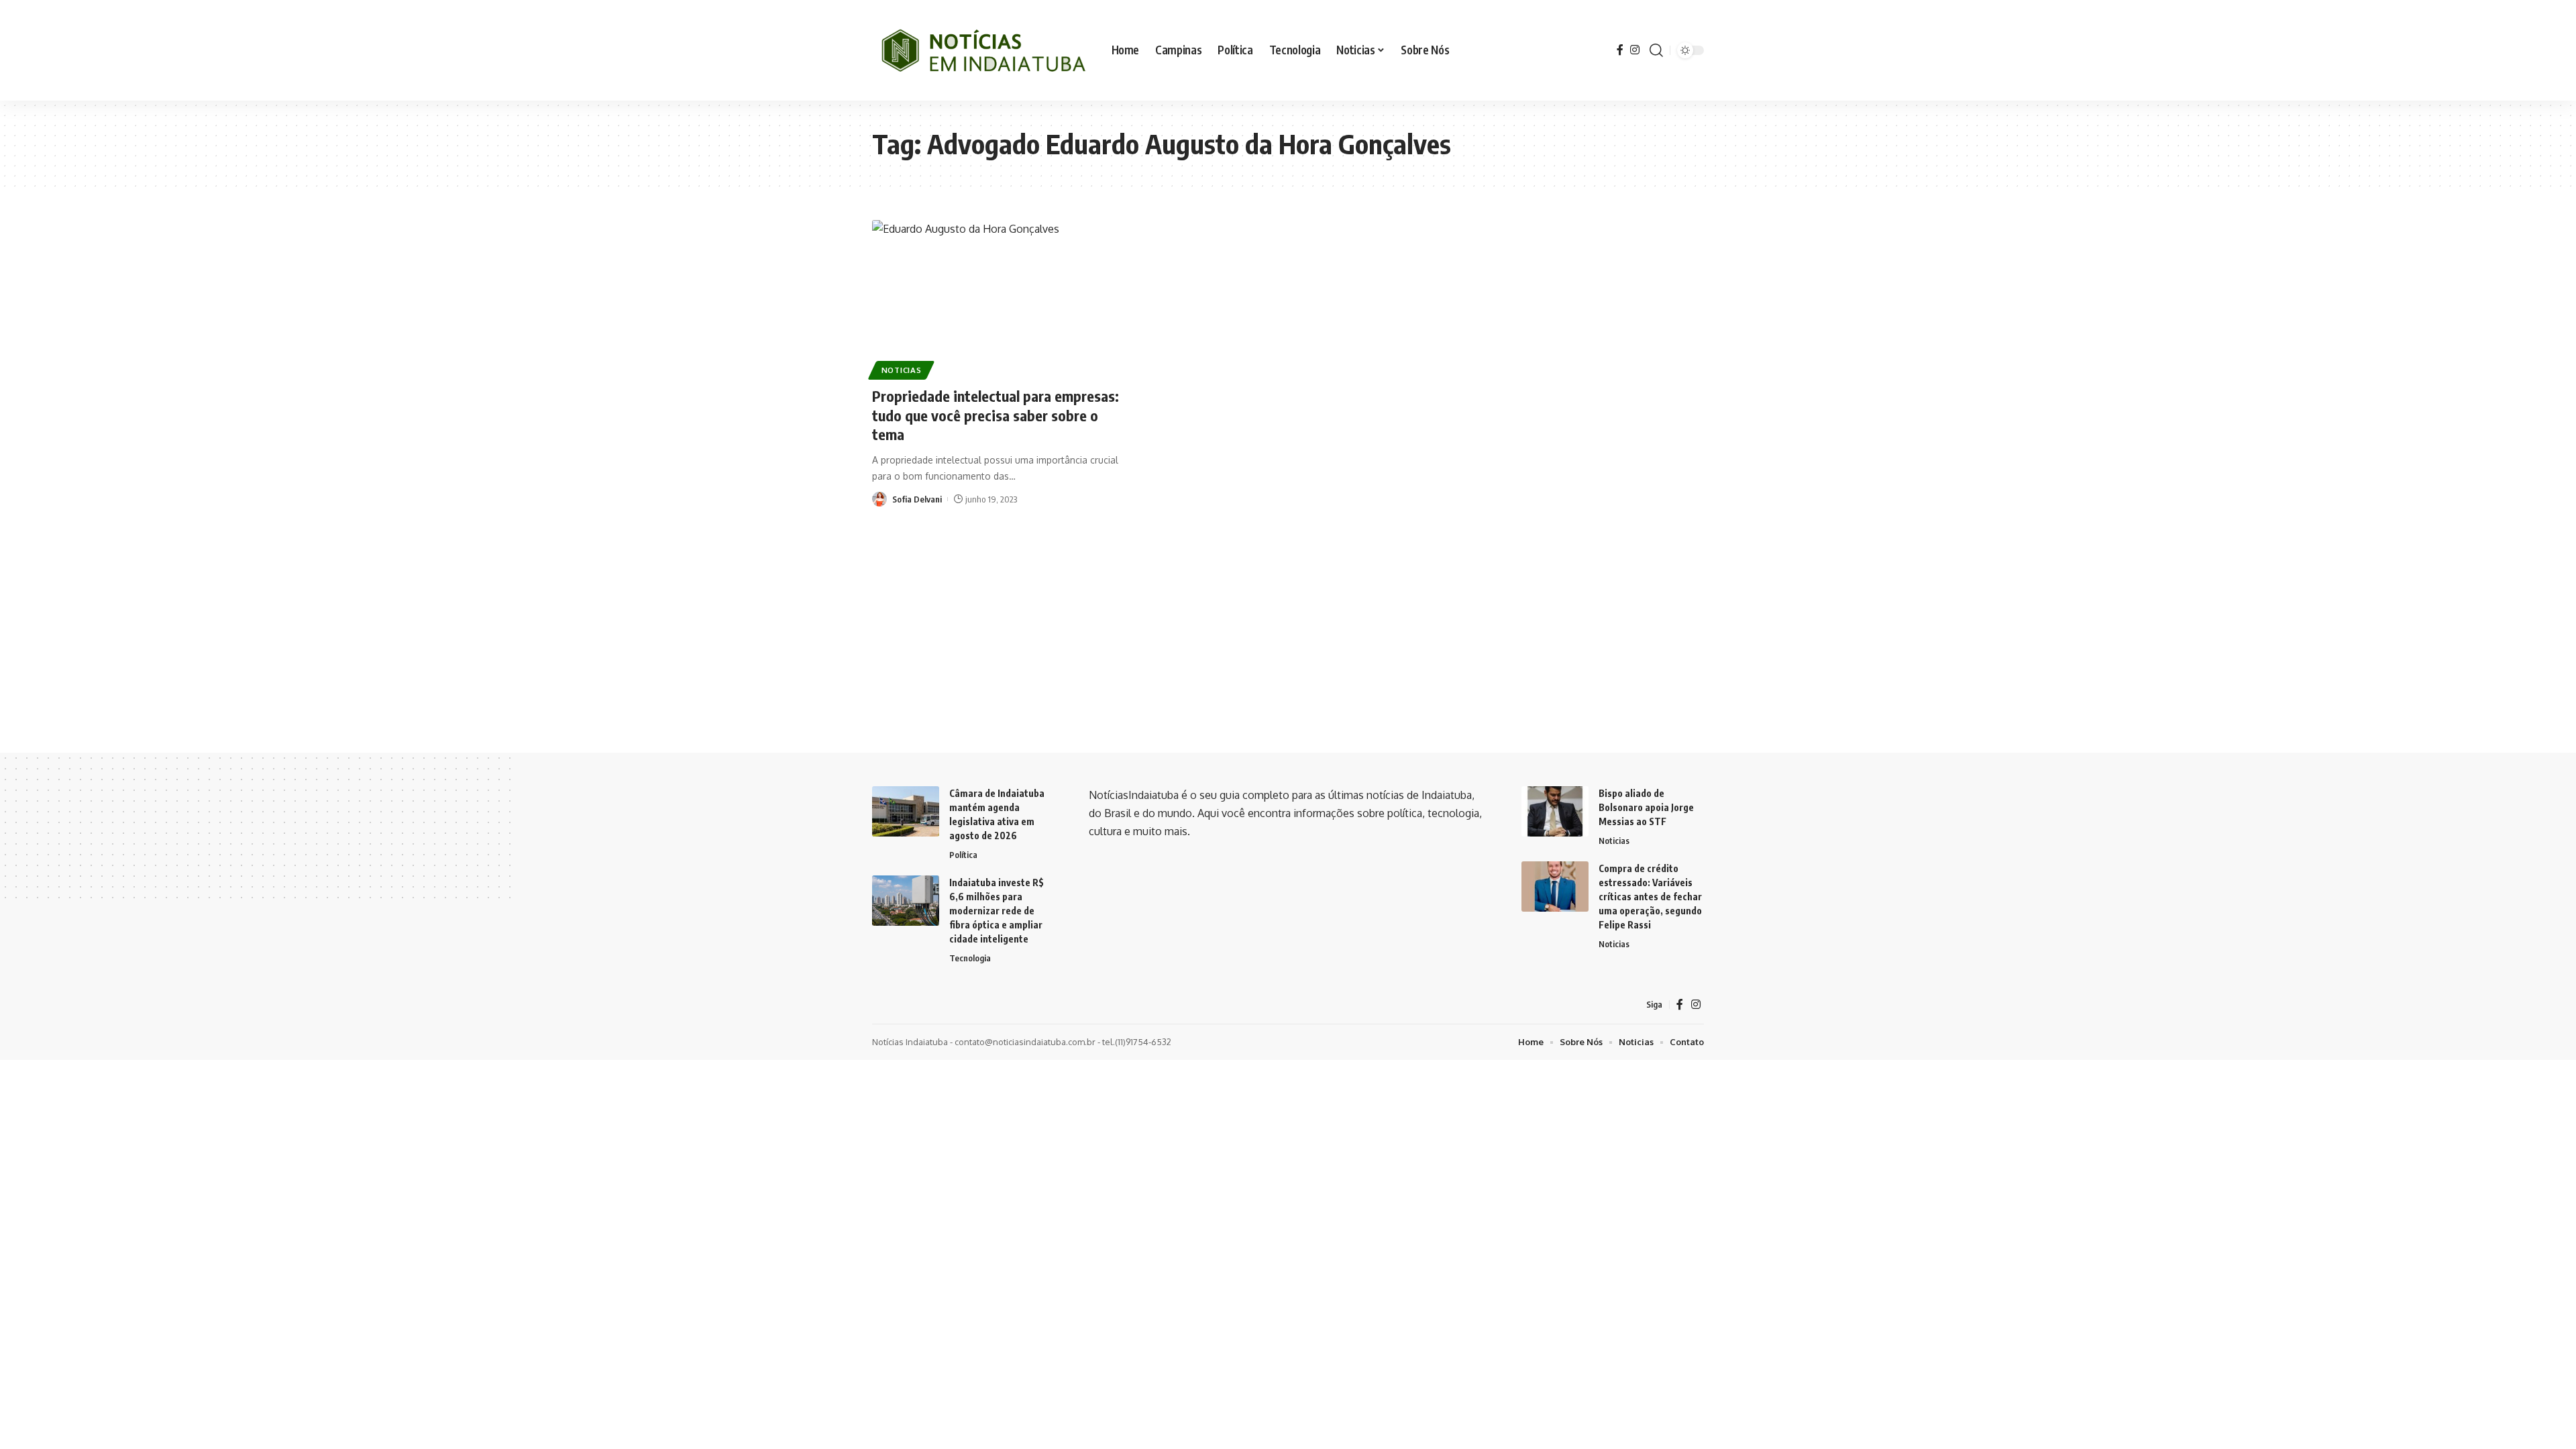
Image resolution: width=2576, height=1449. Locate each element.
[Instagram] (1635, 50)
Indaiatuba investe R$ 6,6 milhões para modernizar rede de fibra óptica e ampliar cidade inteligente (997, 911)
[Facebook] (1620, 50)
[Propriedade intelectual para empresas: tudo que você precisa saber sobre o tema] (1002, 298)
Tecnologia (970, 958)
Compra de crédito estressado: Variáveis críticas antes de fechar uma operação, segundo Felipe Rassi (1650, 897)
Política (963, 855)
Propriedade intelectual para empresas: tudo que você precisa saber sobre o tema (996, 415)
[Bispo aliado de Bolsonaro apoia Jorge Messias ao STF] (1555, 811)
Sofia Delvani (917, 499)
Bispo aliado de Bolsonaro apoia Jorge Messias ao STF (1646, 807)
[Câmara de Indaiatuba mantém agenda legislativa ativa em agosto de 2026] (906, 811)
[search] (1656, 50)
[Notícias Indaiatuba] (981, 50)
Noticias (902, 370)
